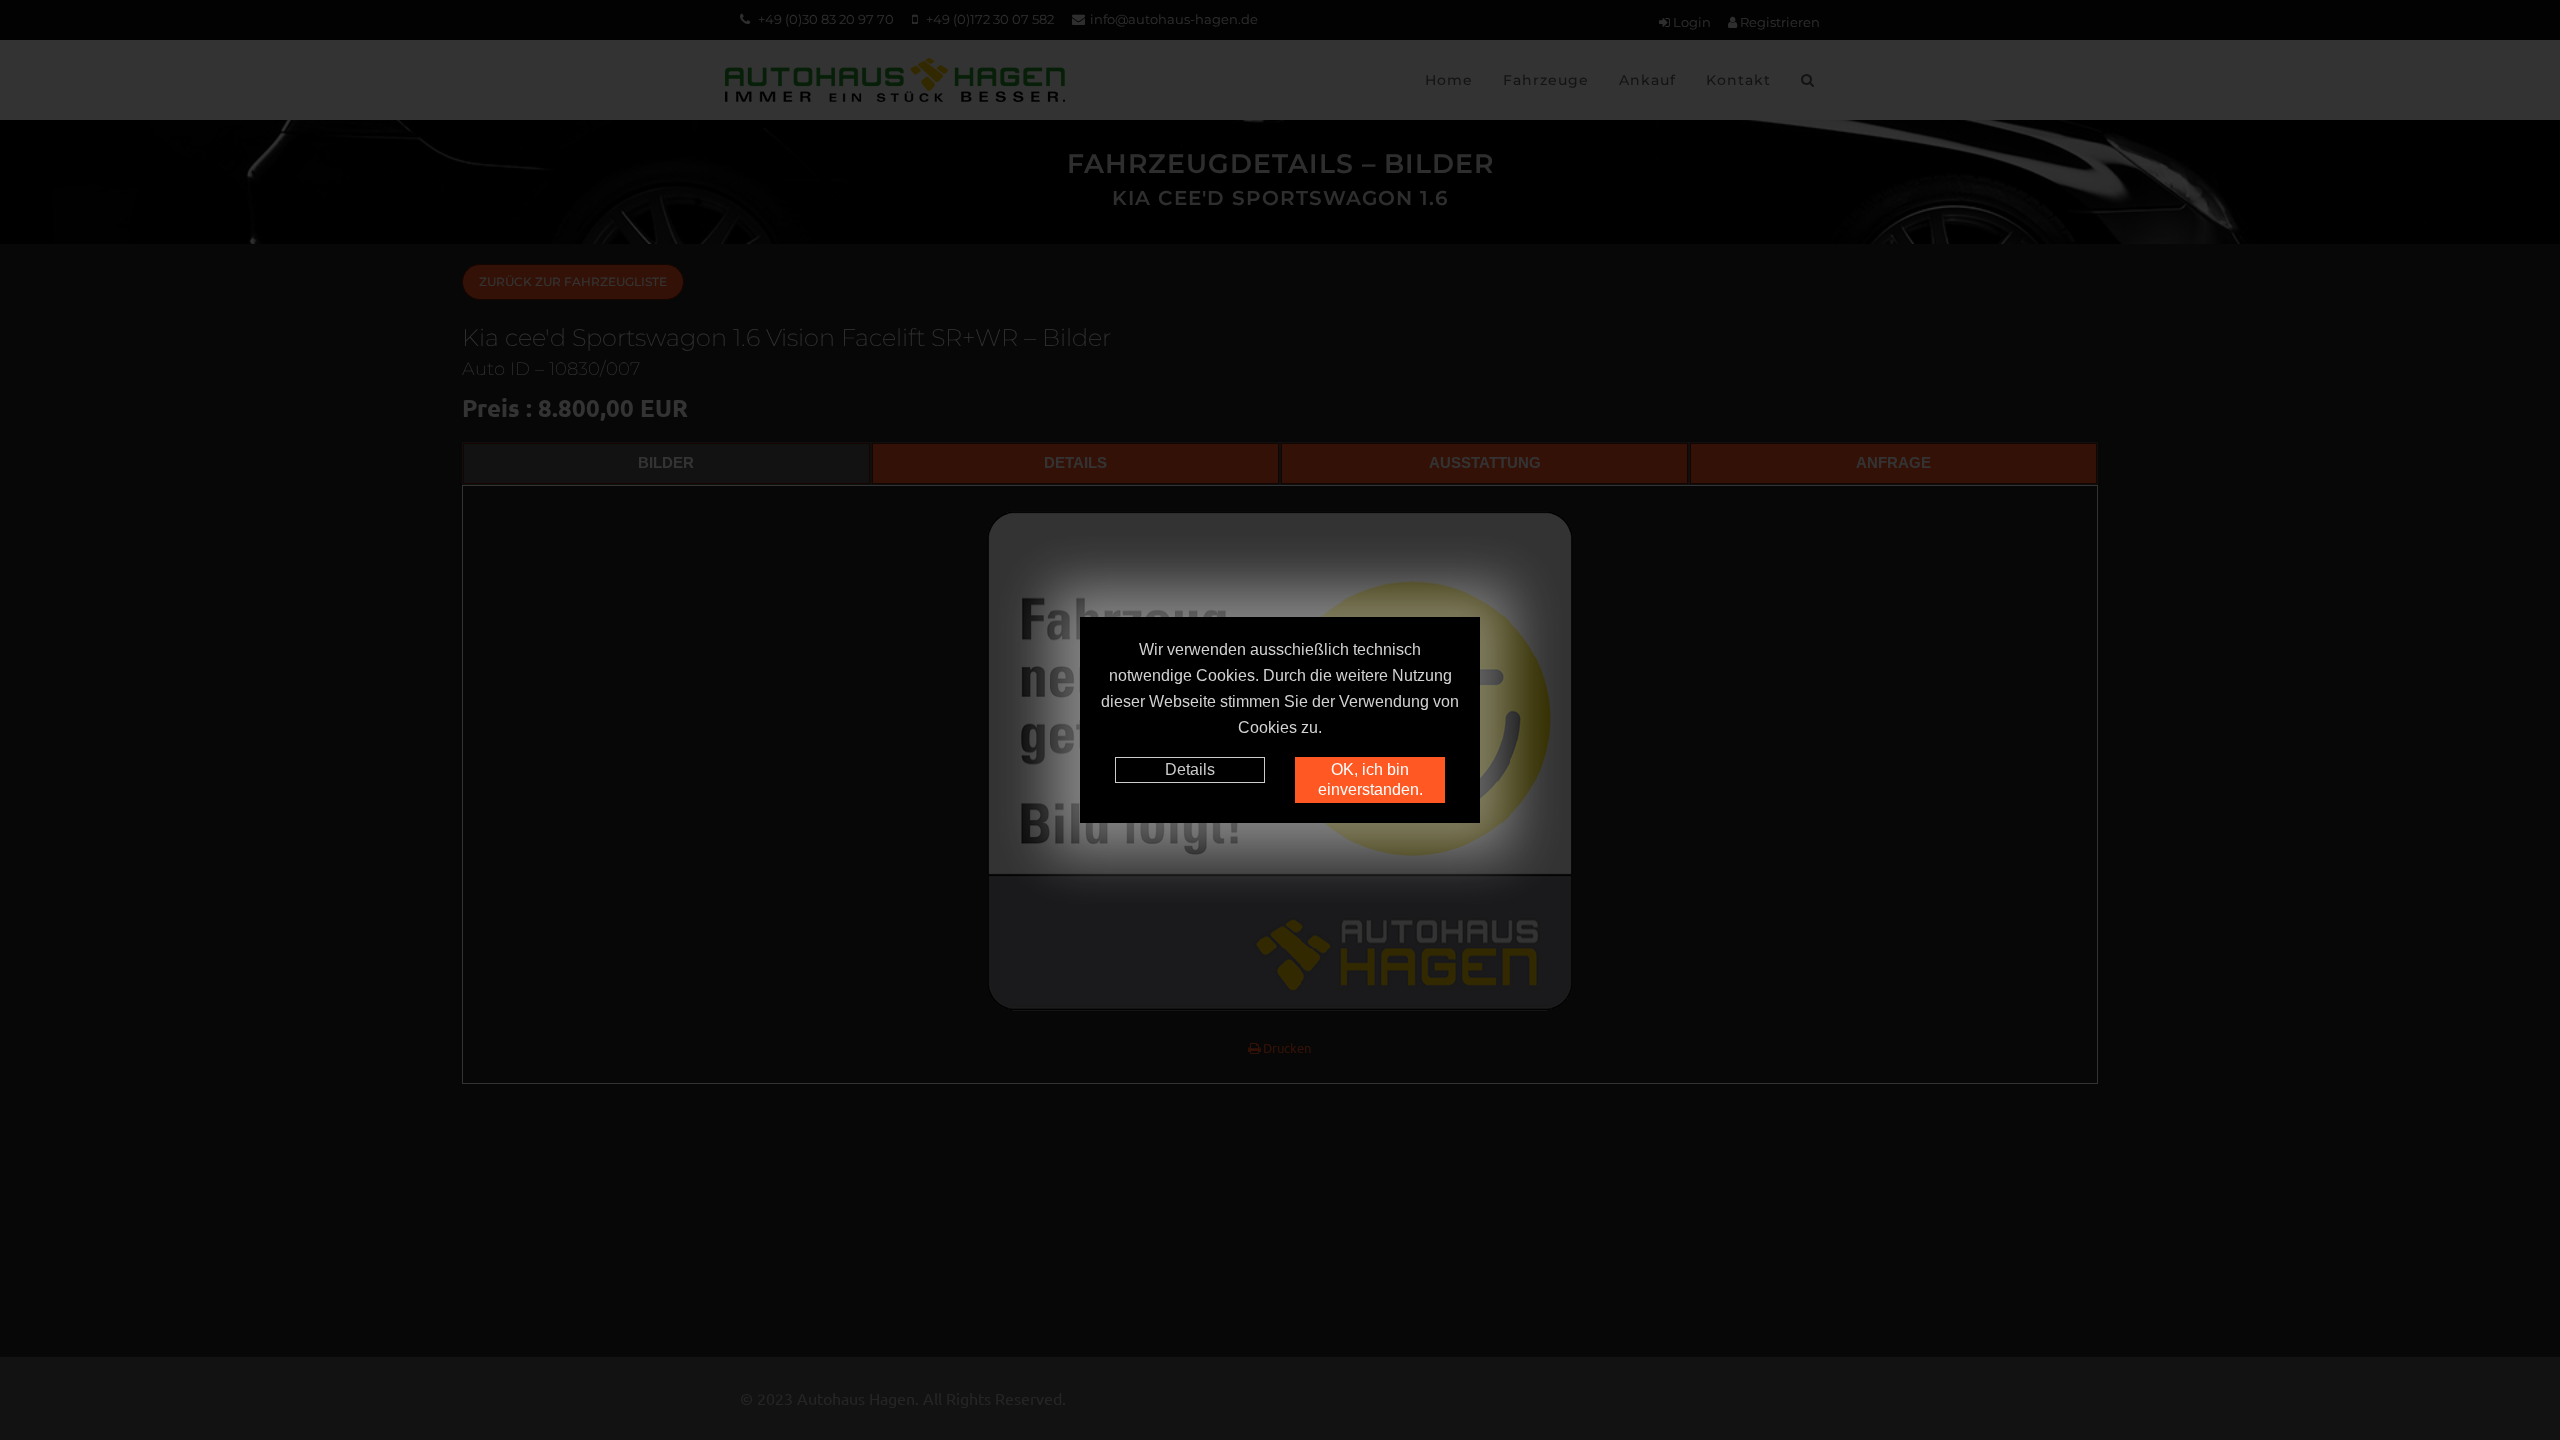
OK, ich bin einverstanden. (1370, 779)
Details (1190, 769)
